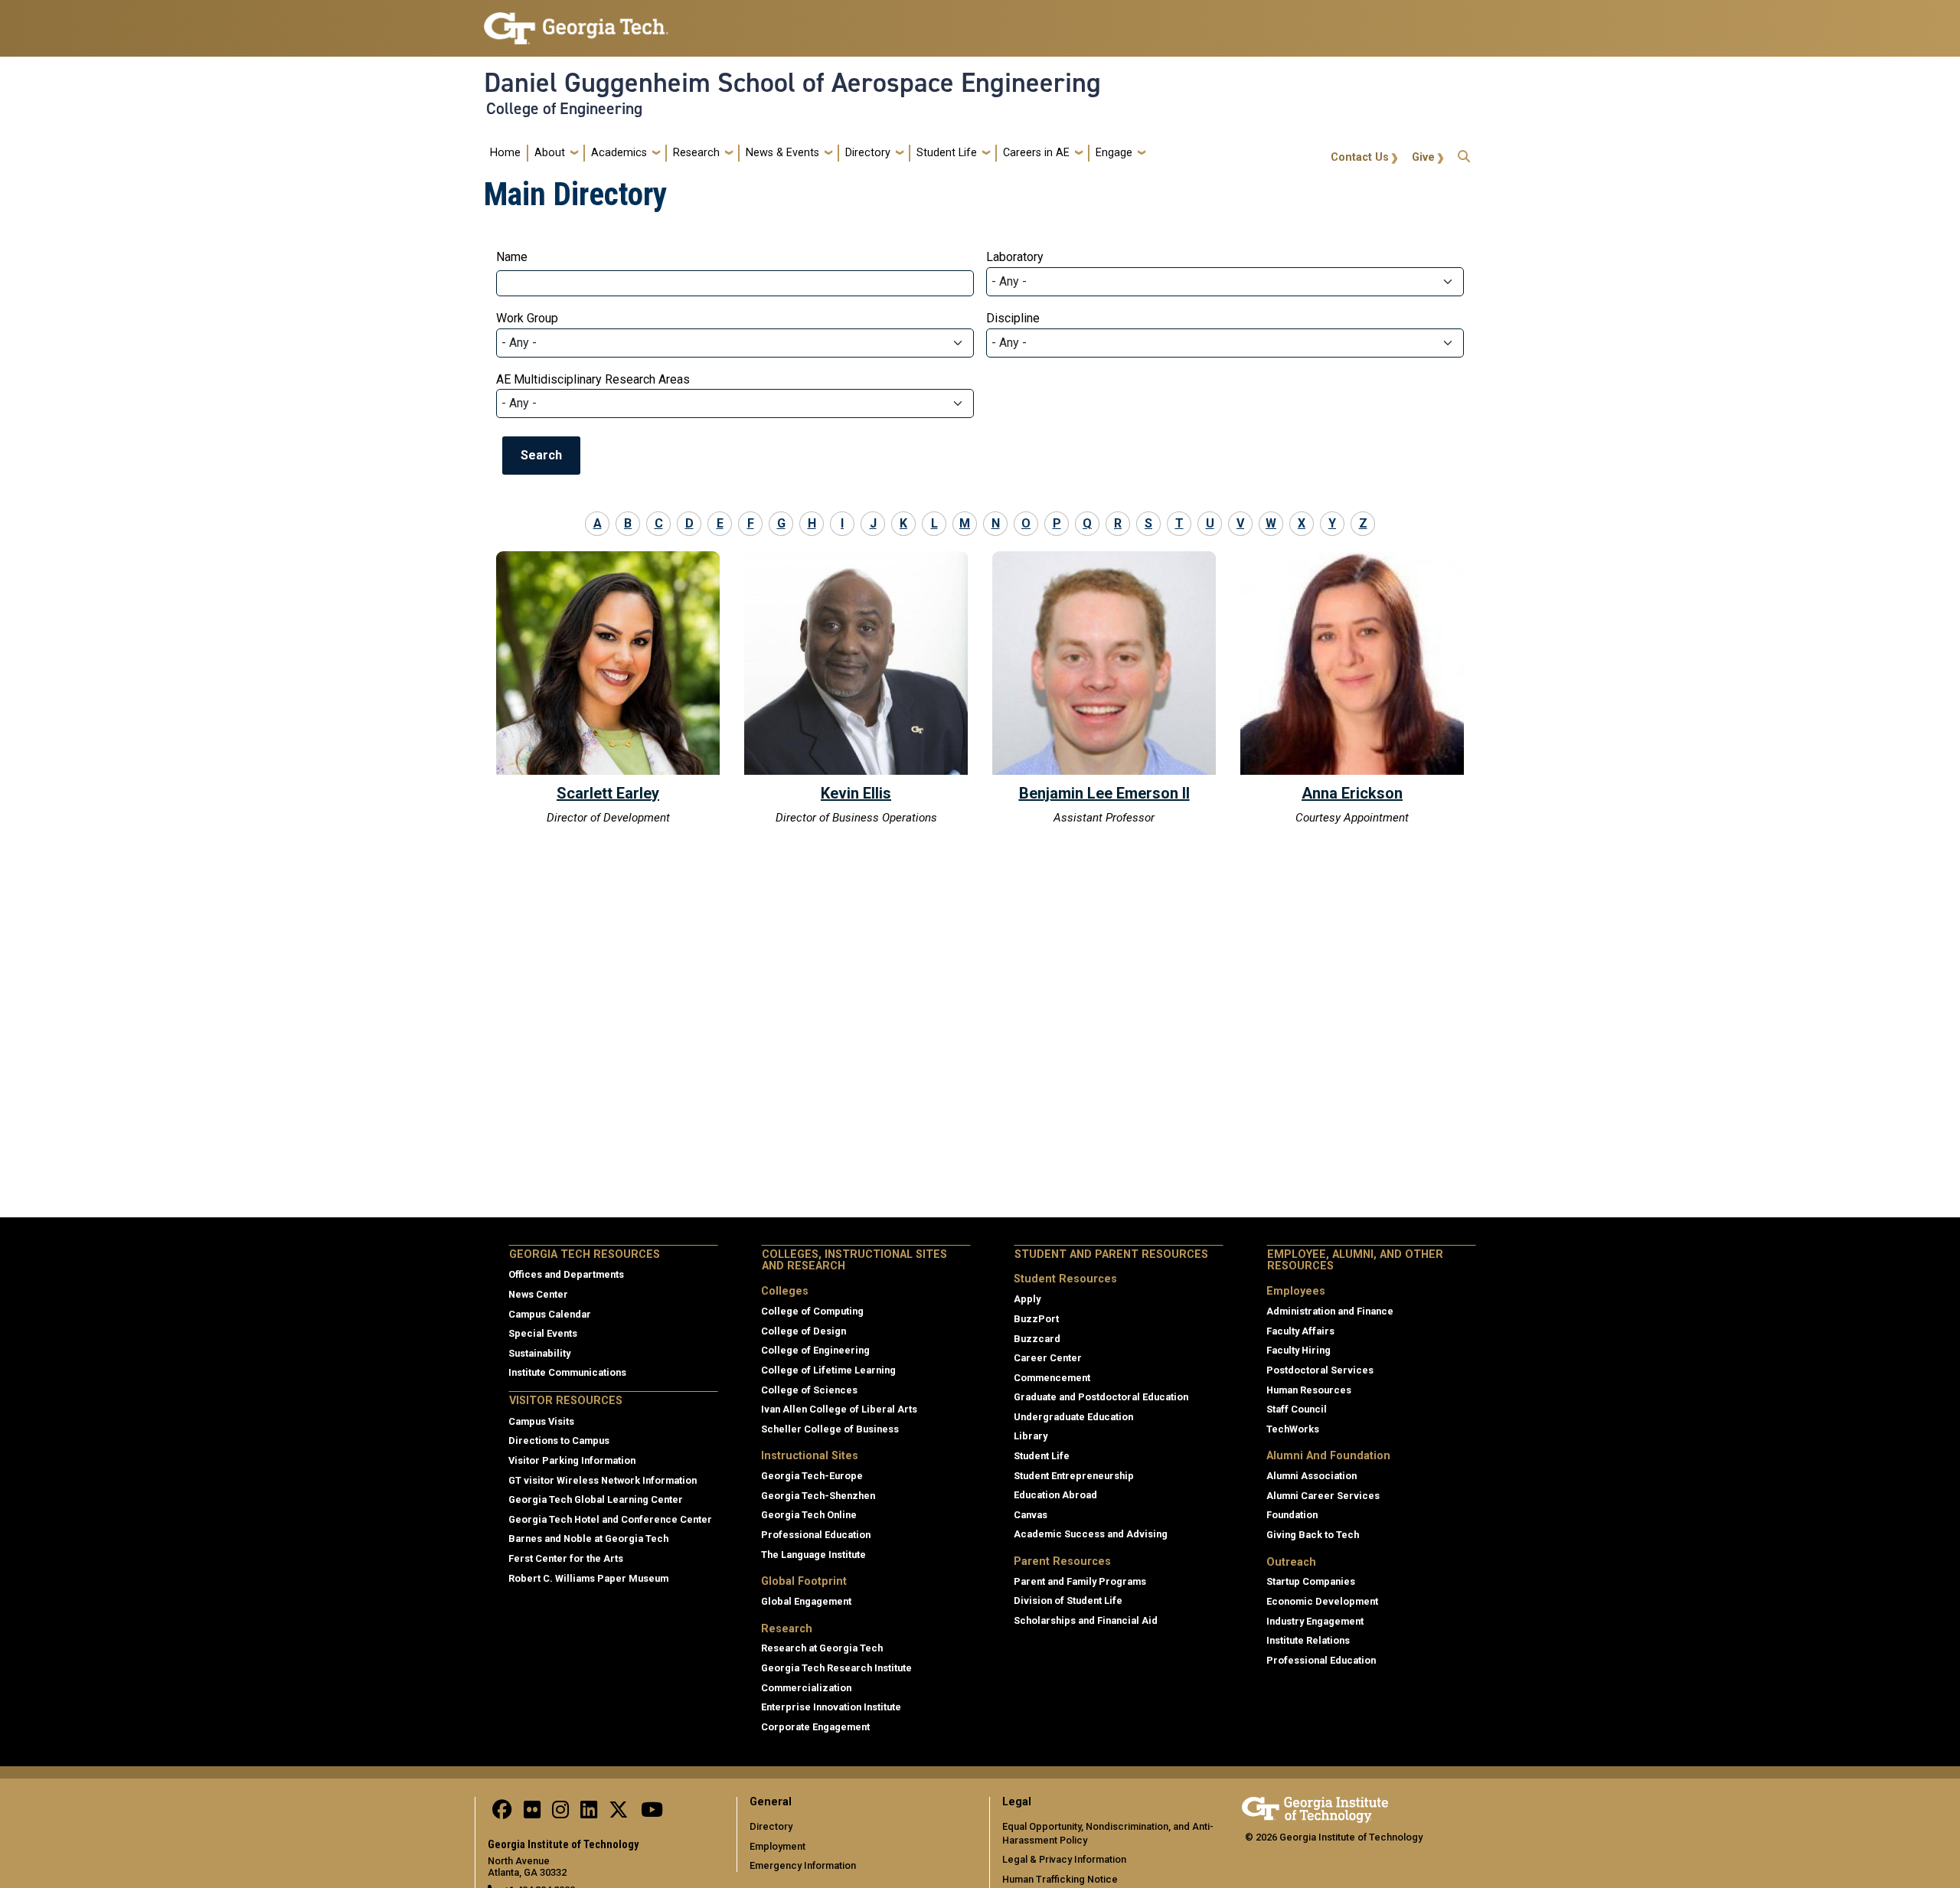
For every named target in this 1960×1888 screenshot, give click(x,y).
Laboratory (1015, 257)
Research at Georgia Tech (822, 1648)
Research (696, 153)
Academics (619, 153)
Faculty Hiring (1298, 1350)
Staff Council (1297, 1409)
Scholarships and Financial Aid (1086, 1620)
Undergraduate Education (1073, 1417)
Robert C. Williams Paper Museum (588, 1578)
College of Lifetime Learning (828, 1370)
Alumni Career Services (1323, 1496)
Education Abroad (1055, 1495)
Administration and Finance (1330, 1311)
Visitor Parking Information (572, 1460)
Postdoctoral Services (1320, 1370)
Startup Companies (1311, 1581)
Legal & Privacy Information (1064, 1859)
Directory (868, 153)
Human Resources (1309, 1390)
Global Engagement (806, 1601)
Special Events (543, 1333)
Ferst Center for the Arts (566, 1558)
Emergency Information (803, 1865)
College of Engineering (564, 109)
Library (1031, 1436)
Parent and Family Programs (1080, 1581)
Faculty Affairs (1300, 1331)
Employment (777, 1846)
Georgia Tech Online (809, 1515)
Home (505, 153)
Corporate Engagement (815, 1727)
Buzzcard (1037, 1339)
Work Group (527, 318)
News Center (538, 1294)
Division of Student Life (1068, 1601)
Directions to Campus (559, 1440)
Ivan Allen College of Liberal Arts (839, 1409)
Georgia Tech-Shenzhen (818, 1496)
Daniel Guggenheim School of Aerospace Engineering (792, 83)
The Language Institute (813, 1555)
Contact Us (1360, 157)
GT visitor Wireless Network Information (603, 1480)
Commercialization (806, 1688)
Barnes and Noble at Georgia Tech (588, 1538)
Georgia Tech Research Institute (836, 1668)
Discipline (1013, 318)
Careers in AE (1036, 153)
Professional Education (816, 1535)
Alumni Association (1312, 1476)
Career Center (1048, 1358)
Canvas (1031, 1515)
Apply (1027, 1299)
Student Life (947, 153)
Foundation (1292, 1515)
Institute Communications (567, 1372)
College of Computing (812, 1311)
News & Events (782, 153)
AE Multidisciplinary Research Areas (593, 379)
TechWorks (1293, 1429)
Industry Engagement (1315, 1621)
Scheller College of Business (830, 1429)
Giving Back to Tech (1313, 1535)
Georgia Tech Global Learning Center (596, 1499)
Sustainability (539, 1353)
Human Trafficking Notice (1060, 1879)
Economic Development (1322, 1601)
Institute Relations (1308, 1640)
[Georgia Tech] (1315, 1807)
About (550, 153)
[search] (1464, 153)
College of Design (804, 1331)
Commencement (1052, 1378)
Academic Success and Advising (1091, 1534)
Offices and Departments (566, 1274)
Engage (1114, 153)
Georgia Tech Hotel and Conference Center (610, 1519)
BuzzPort (1036, 1319)
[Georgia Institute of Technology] (576, 22)
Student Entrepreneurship (1074, 1476)
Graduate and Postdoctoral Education (1101, 1397)
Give (1423, 157)
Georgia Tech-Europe (812, 1476)
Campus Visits (541, 1421)
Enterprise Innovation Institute (831, 1707)
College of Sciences (809, 1390)
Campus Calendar (550, 1314)
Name (512, 257)
